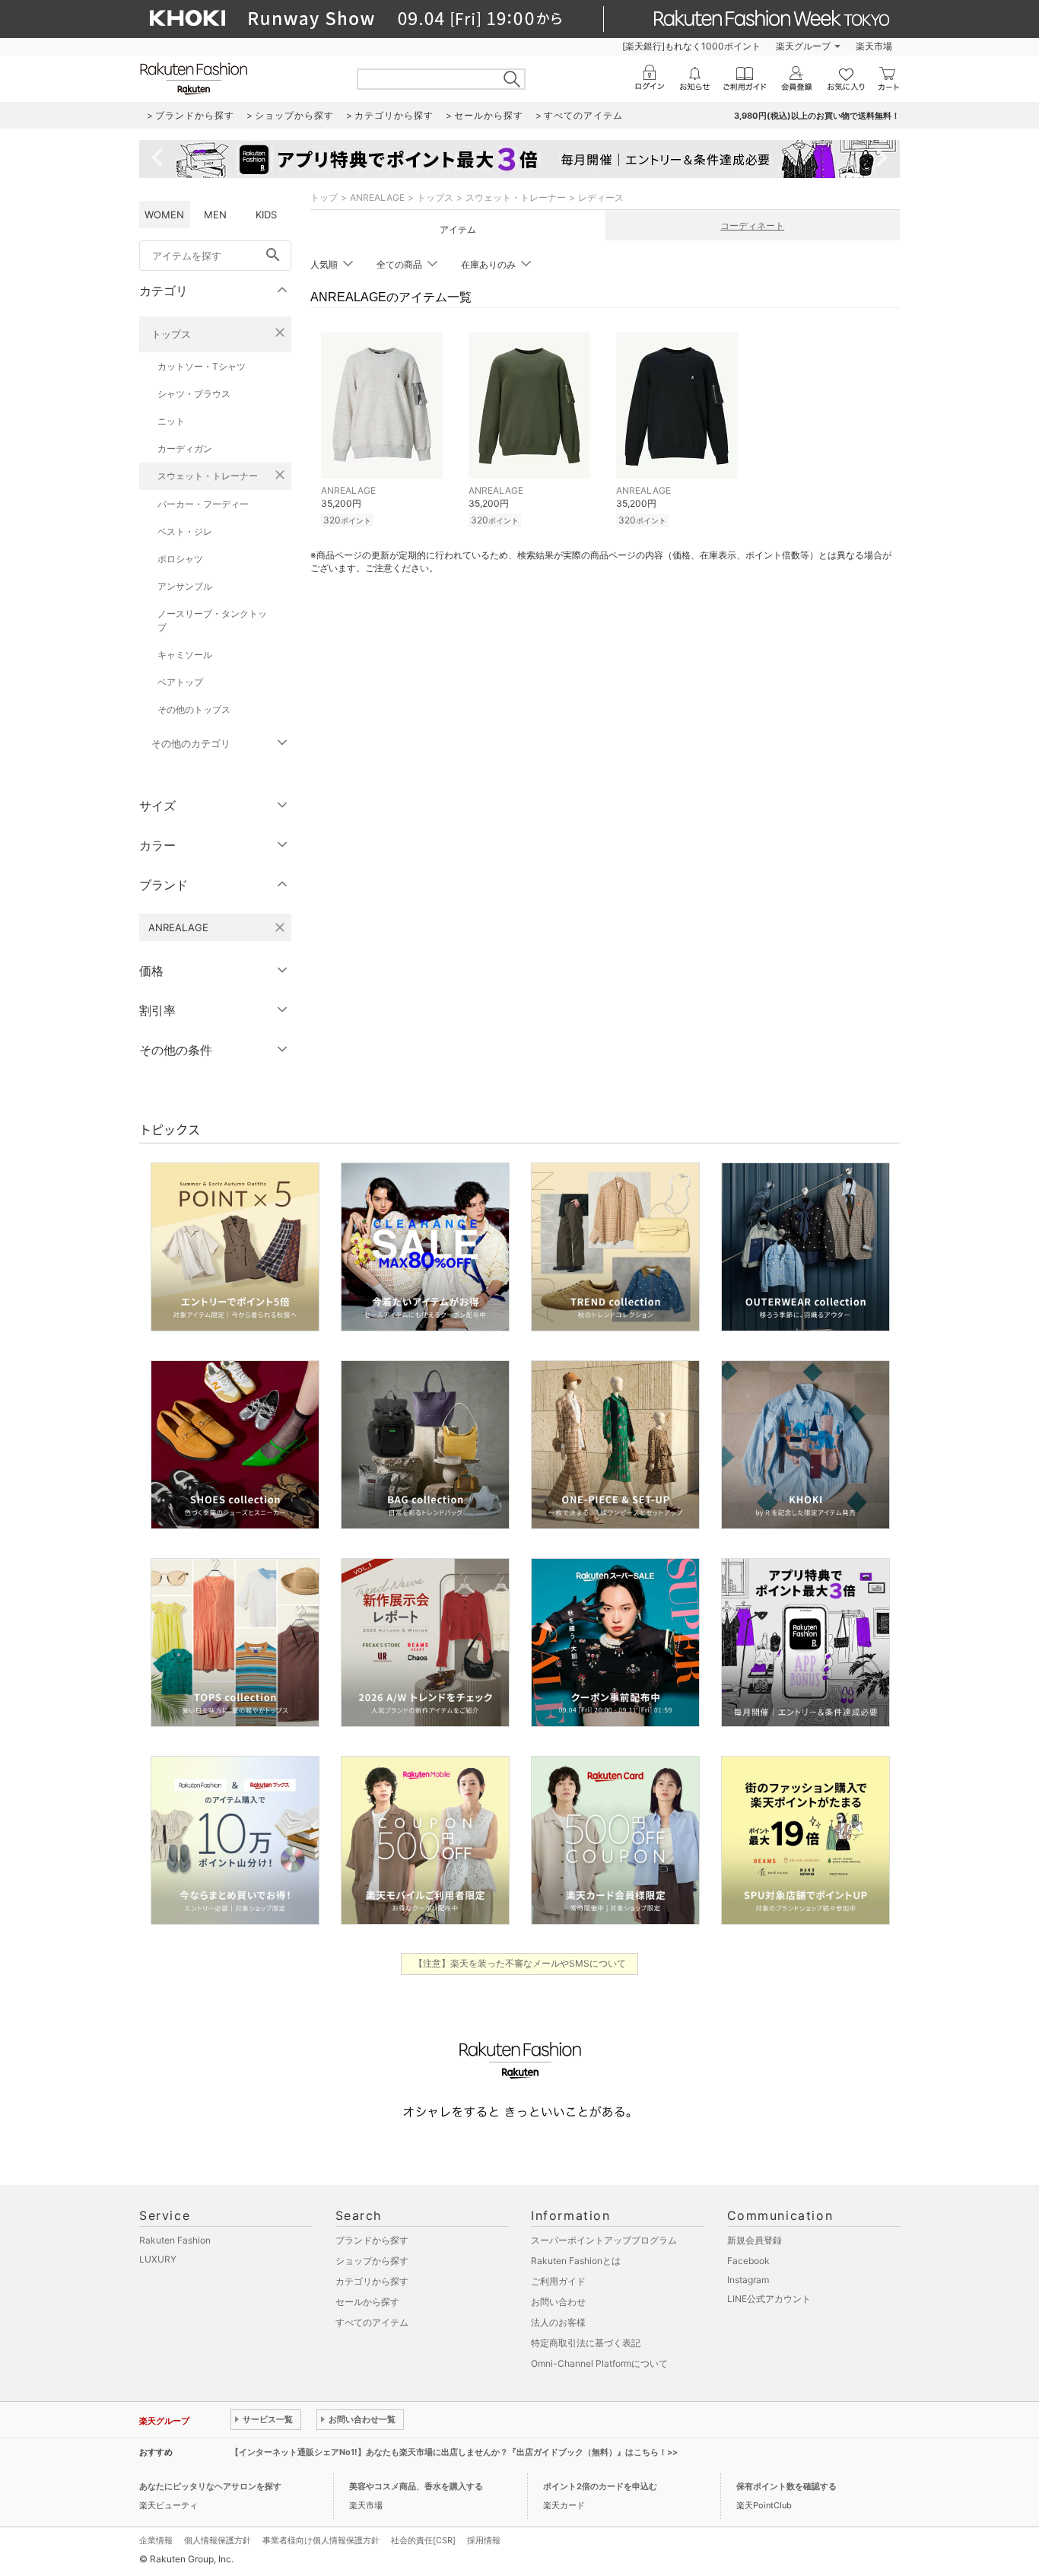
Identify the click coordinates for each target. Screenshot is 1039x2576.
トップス (171, 334)
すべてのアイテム (372, 2322)
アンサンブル (185, 586)
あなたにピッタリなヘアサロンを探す (210, 2486)
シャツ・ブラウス (194, 394)
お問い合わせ (558, 2302)
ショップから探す (372, 2261)
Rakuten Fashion (175, 2240)
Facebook (748, 2261)
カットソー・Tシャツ (202, 366)
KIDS (266, 215)
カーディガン (185, 448)
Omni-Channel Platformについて (599, 2363)
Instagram (748, 2280)
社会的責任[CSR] (423, 2540)
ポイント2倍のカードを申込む (600, 2486)
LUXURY (158, 2259)
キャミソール (185, 655)
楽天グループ (803, 46)
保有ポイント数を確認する (786, 2486)
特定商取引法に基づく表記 (586, 2343)
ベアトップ (180, 682)
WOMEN (164, 215)
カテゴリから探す (372, 2281)
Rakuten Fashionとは (576, 2261)
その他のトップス (194, 709)
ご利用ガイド (558, 2281)
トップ (324, 197)
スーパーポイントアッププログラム (604, 2240)
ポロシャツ (180, 559)
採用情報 (484, 2540)
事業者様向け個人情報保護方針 (321, 2540)
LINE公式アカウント (769, 2299)
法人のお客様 (558, 2322)
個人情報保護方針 (218, 2540)
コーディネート (752, 226)
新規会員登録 (755, 2240)
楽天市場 (874, 46)
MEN (215, 215)
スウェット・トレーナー (208, 476)
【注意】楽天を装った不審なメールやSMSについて (520, 1963)
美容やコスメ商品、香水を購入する (416, 2486)
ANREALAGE (377, 197)
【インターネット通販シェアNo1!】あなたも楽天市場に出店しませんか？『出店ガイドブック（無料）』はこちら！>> (454, 2452)
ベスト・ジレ (185, 531)
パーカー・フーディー (203, 504)
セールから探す (367, 2302)
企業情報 (156, 2540)
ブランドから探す (372, 2240)
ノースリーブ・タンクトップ (212, 620)
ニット (171, 421)
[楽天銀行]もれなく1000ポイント (691, 46)
